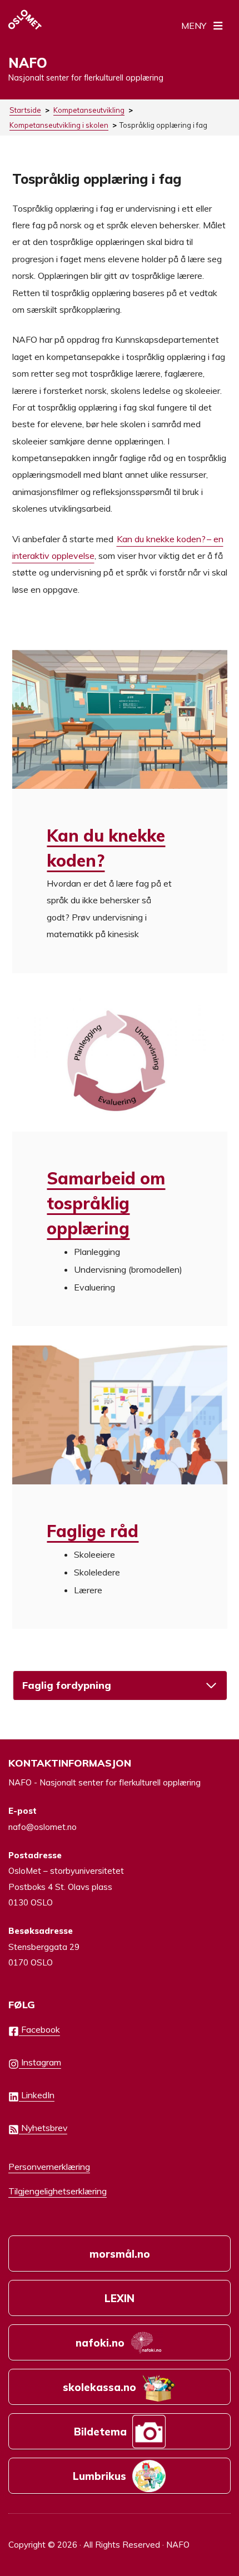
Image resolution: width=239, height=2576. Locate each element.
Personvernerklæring (49, 2167)
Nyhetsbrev (43, 2128)
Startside (25, 110)
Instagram (40, 2062)
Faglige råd (93, 1531)
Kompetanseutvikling (89, 110)
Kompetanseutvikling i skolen (59, 125)
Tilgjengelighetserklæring (58, 2191)
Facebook (39, 2029)
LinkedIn (37, 2095)
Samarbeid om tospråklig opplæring (106, 1203)
